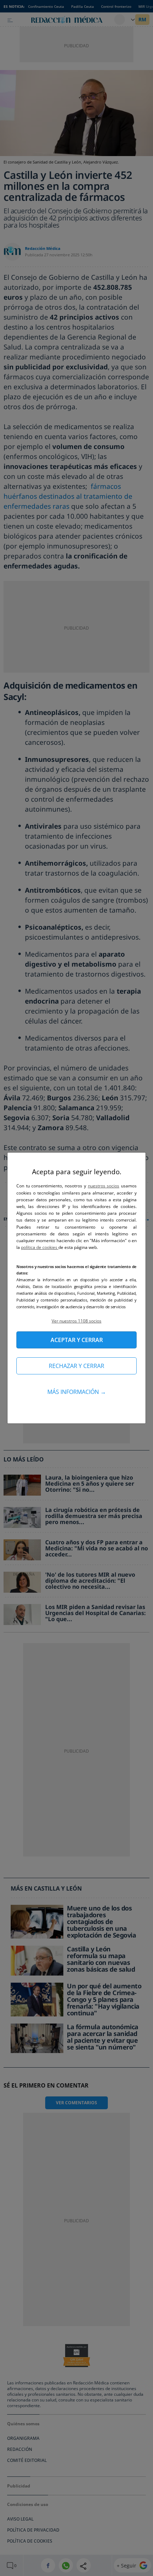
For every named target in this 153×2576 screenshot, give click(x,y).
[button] (76, 1321)
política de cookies (40, 1247)
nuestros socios (104, 1186)
